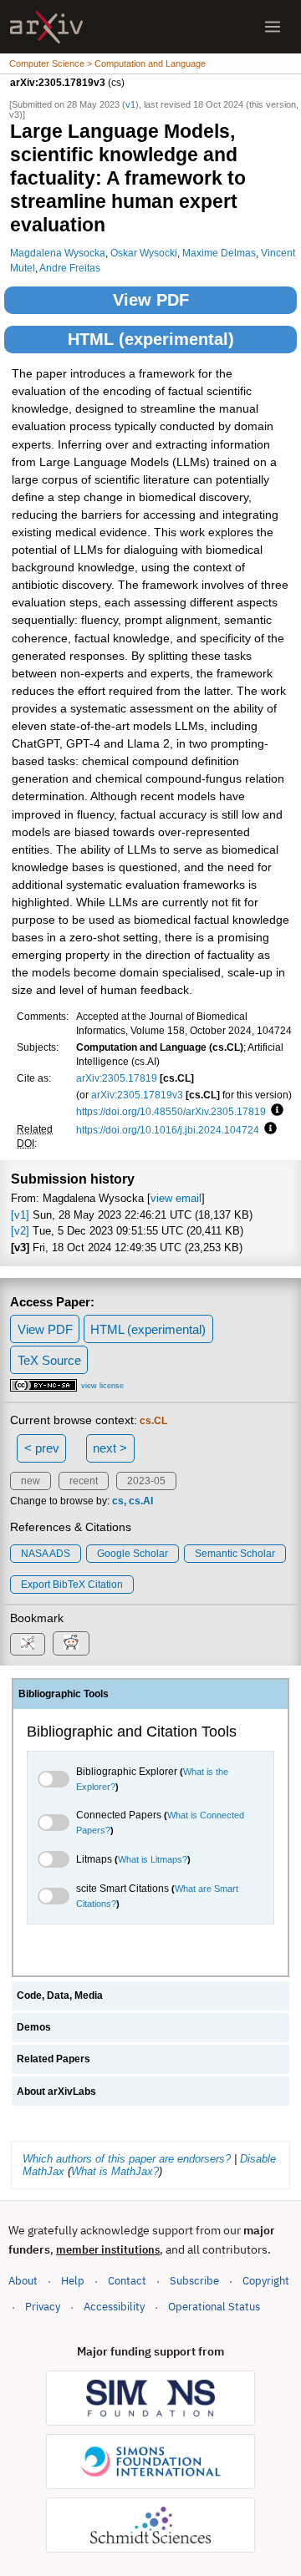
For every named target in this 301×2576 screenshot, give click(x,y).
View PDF (151, 300)
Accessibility (114, 2307)
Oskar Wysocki (144, 253)
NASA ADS (46, 1554)
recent (84, 1481)
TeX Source (49, 1360)
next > (110, 1448)
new (31, 1481)
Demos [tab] (34, 2027)
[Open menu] (273, 27)
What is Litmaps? (153, 1859)
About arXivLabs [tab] (56, 2092)
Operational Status (214, 2306)
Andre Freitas (70, 268)
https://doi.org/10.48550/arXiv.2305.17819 (171, 1111)
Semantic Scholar (235, 1554)
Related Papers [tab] (54, 2059)
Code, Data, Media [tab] (60, 1995)
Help (73, 2281)
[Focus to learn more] (275, 1111)
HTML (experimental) (151, 339)
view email (176, 1198)
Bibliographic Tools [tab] (64, 1694)
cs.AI (141, 1501)
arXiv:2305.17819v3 (137, 1095)
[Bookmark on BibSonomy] (28, 1644)
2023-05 (146, 1481)
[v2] (20, 1231)
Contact (127, 2281)
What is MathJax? (115, 2171)
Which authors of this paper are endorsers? (127, 2159)
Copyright (266, 2281)
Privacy (43, 2307)
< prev (42, 1448)
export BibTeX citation (72, 1585)
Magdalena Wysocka (58, 253)
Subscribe (194, 2281)
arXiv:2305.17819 (117, 1078)
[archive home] (46, 27)
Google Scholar (133, 1554)
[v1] (20, 1215)
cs (118, 1501)
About (23, 2281)
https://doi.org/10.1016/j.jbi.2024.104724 (168, 1130)
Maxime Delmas (219, 253)
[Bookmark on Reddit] (71, 1643)
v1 (130, 104)
